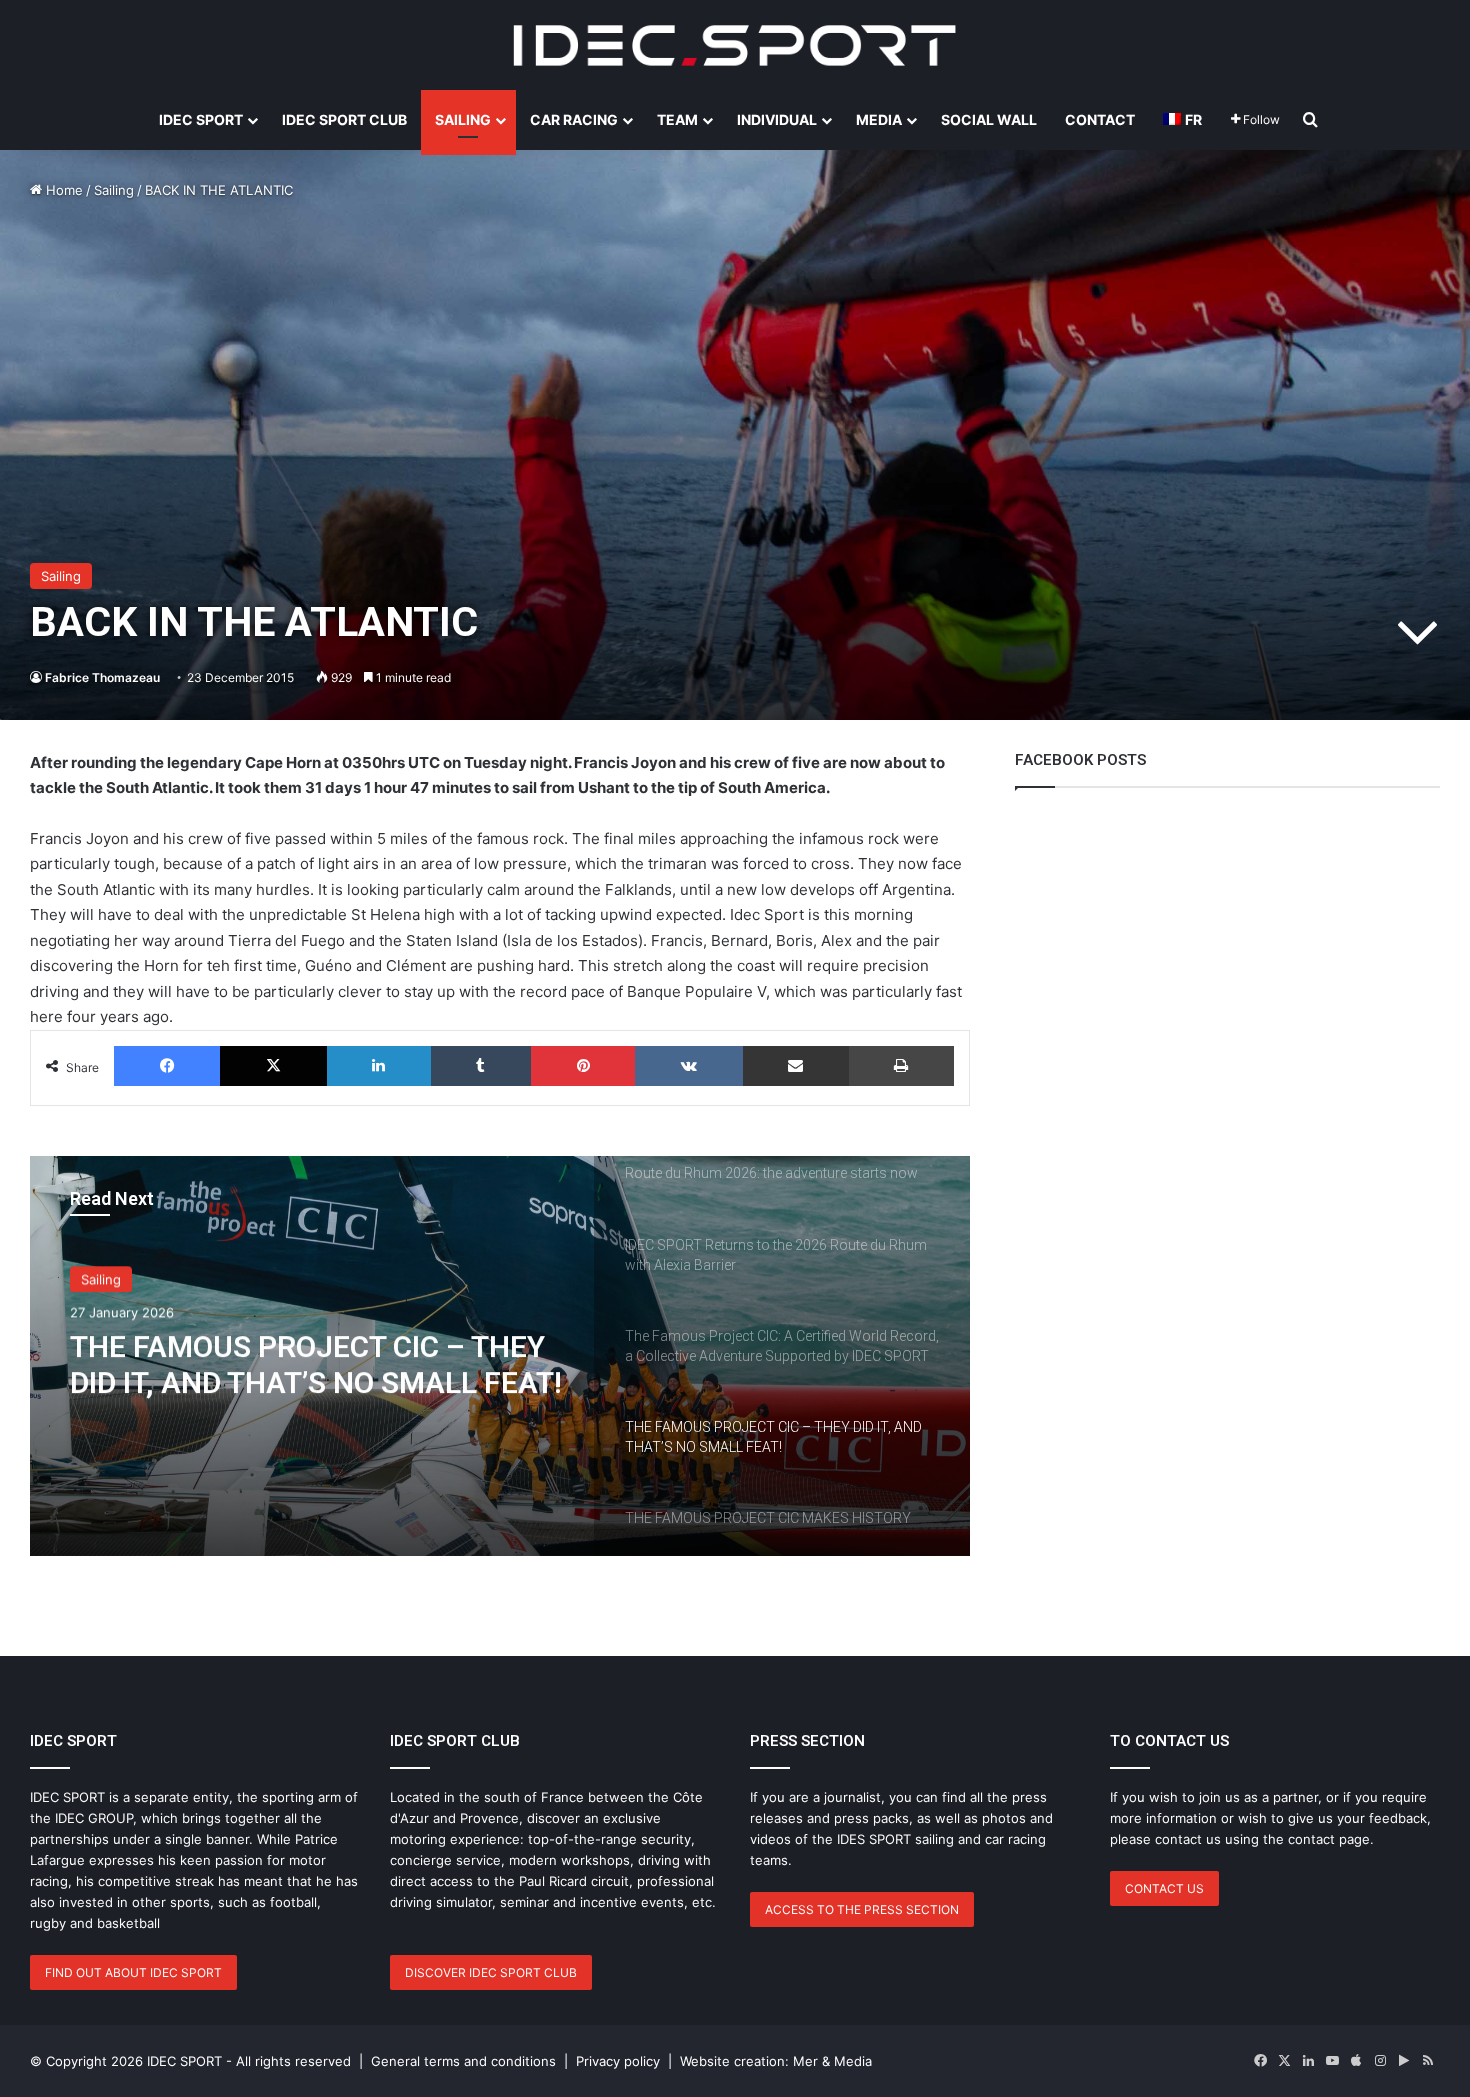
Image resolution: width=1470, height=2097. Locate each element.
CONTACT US (1164, 1888)
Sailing (114, 190)
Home (62, 190)
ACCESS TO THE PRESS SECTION (862, 1909)
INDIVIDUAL (777, 119)
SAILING (463, 119)
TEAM (677, 119)
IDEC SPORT (201, 119)
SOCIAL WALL (989, 119)
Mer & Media (832, 2061)
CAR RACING (574, 119)
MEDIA (879, 119)
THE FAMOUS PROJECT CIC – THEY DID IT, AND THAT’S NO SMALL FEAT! (316, 1363)
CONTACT (1100, 119)
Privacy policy (618, 2061)
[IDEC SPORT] (735, 45)
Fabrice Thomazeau (102, 677)
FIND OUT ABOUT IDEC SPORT (133, 1972)
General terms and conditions (463, 2061)
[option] (500, 1356)
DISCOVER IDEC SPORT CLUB (491, 1972)
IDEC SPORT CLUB (344, 119)
